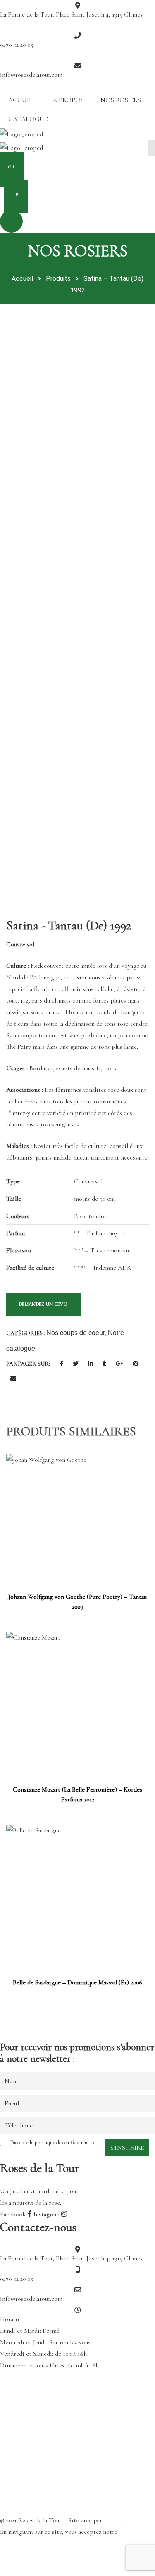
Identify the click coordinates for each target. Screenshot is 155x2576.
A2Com (115, 2520)
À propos (68, 100)
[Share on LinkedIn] (91, 1364)
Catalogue (28, 119)
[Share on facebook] (61, 1364)
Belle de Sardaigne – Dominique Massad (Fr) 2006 (77, 1982)
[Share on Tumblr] (104, 1364)
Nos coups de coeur (76, 1332)
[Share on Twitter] (76, 1364)
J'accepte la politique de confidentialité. (53, 2142)
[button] (77, 171)
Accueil (22, 100)
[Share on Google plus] (119, 1364)
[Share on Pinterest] (136, 1364)
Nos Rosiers (121, 100)
